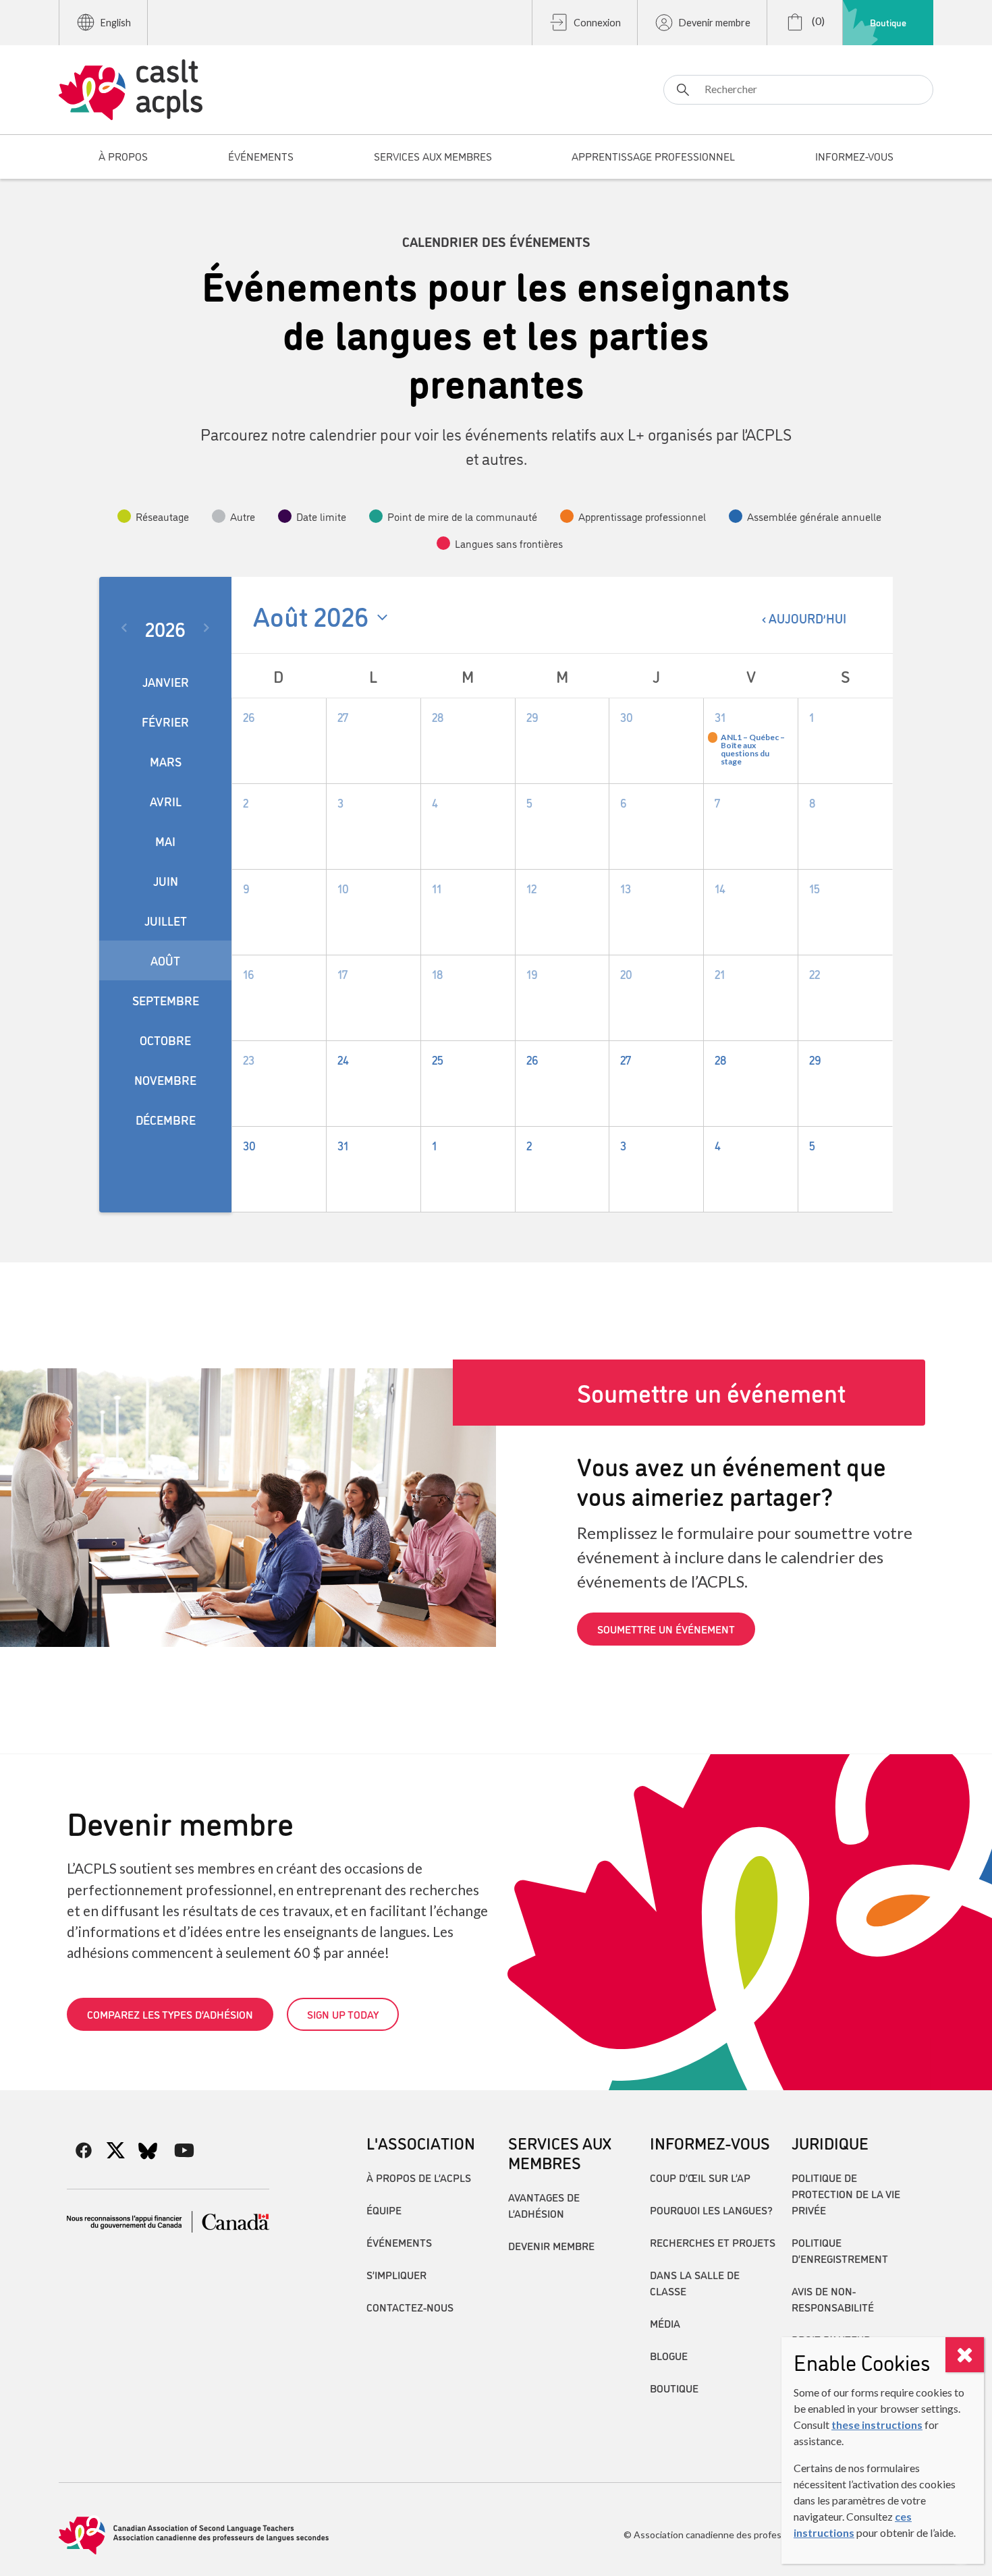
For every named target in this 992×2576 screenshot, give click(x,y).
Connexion (597, 23)
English (116, 23)
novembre (165, 1080)
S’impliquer (396, 2274)
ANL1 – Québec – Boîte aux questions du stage (753, 750)
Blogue (669, 2355)
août (165, 960)
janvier (166, 681)
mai (165, 841)
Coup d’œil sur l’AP (700, 2177)
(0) (817, 21)
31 (720, 717)
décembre (166, 1119)
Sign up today (343, 2014)
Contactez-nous (410, 2307)
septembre (166, 1000)
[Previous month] (122, 628)
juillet (166, 920)
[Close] (965, 2355)
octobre (165, 1040)
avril (166, 801)
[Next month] (209, 628)
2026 (165, 628)
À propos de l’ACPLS (419, 2177)
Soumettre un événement (666, 1629)
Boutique (888, 22)
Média (665, 2323)
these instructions (877, 2425)
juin (166, 880)
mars (166, 761)
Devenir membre (715, 23)
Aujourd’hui (807, 618)
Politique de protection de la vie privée (846, 2193)
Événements (399, 2242)
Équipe (384, 2210)
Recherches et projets (713, 2242)
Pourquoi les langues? (711, 2210)
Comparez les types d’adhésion (170, 2014)
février (165, 721)
